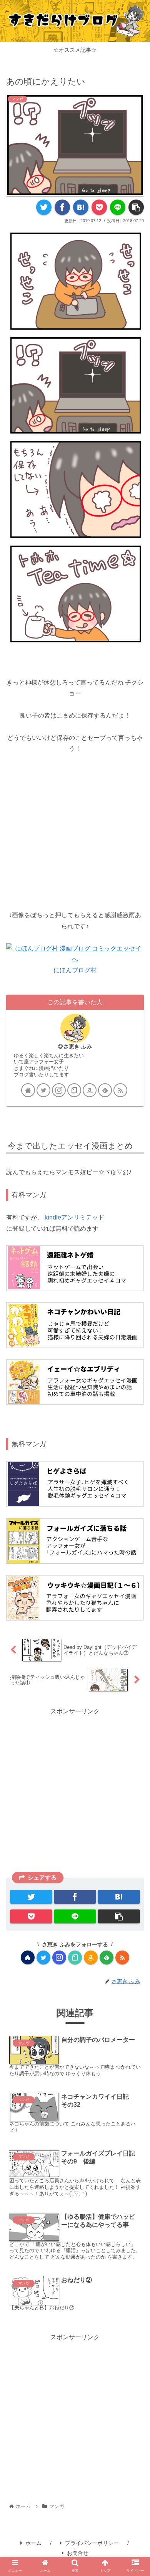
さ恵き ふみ (78, 1046)
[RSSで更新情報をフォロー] (120, 1090)
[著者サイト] (28, 1090)
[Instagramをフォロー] (59, 1090)
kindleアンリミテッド (74, 1217)
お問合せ (78, 2553)
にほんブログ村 (75, 970)
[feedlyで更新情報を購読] (105, 1090)
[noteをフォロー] (74, 1090)
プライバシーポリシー (92, 2543)
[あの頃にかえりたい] (81, 207)
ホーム (33, 2543)
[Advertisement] (75, 819)
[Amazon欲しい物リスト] (90, 1090)
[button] (135, 1396)
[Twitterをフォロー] (43, 1090)
